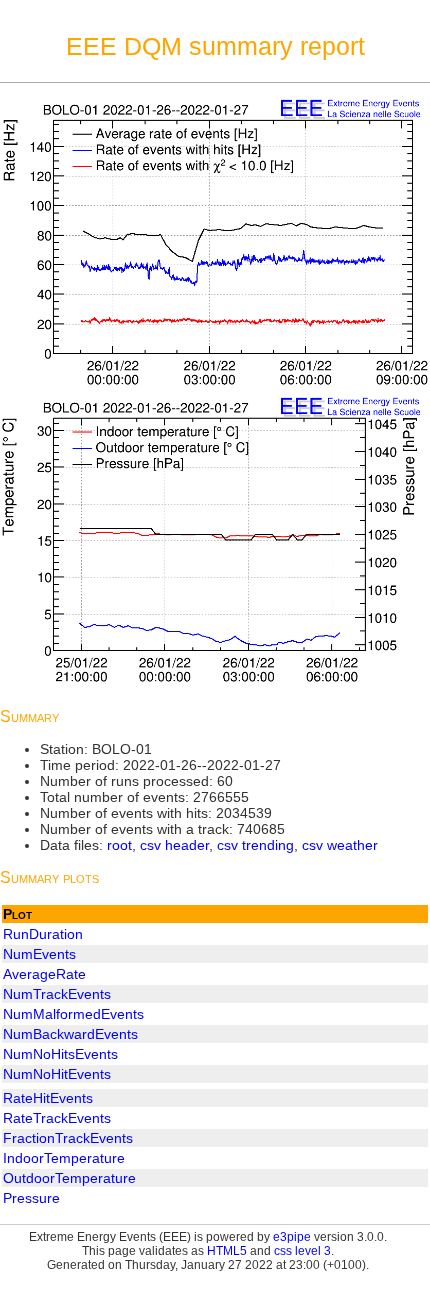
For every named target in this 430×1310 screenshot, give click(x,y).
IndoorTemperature (64, 1158)
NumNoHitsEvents (60, 1054)
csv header (174, 845)
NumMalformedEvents (73, 1014)
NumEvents (39, 954)
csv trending (255, 845)
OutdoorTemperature (69, 1178)
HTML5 (227, 1251)
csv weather (340, 845)
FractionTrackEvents (68, 1138)
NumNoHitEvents (57, 1074)
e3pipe (292, 1237)
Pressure (31, 1198)
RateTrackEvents (57, 1118)
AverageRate (44, 974)
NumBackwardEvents (70, 1034)
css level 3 (302, 1251)
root (119, 845)
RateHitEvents (48, 1098)
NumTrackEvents (57, 994)
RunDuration (43, 934)
